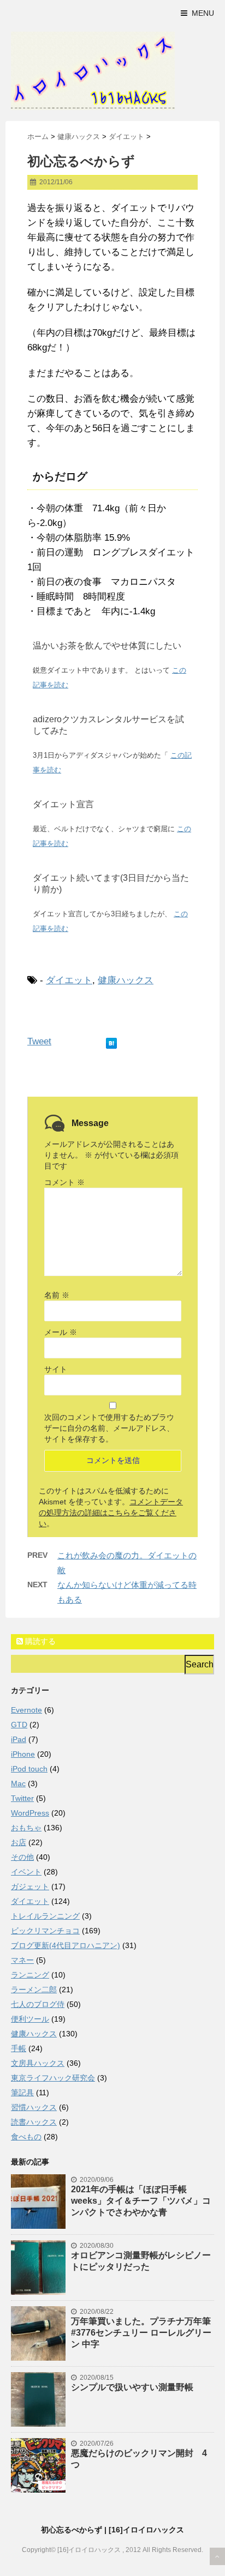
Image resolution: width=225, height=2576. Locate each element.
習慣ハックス (34, 2107)
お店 (19, 1842)
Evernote (26, 1710)
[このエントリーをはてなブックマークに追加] (111, 1041)
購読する (39, 1641)
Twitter (22, 1798)
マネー (22, 1960)
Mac (18, 1783)
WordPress (30, 1813)
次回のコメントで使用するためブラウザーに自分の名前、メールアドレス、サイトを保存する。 (109, 1428)
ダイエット (69, 980)
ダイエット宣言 (63, 804)
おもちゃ (26, 1828)
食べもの (26, 2137)
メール (61, 1332)
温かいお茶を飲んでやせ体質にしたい (107, 646)
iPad (19, 1739)
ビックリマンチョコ (45, 1931)
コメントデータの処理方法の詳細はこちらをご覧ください (111, 1513)
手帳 (19, 2048)
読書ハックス (34, 2122)
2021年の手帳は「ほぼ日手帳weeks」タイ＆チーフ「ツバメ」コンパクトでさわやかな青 (141, 2201)
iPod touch (29, 1769)
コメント (64, 1182)
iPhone (23, 1754)
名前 (57, 1295)
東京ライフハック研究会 (53, 2078)
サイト (56, 1369)
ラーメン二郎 (34, 1990)
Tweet (39, 1041)
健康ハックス (126, 980)
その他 (22, 1857)
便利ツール (30, 2019)
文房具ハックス (38, 2063)
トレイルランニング (45, 1916)
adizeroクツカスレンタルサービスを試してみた (108, 725)
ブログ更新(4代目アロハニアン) (66, 1945)
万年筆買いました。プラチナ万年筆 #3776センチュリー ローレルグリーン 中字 (141, 2333)
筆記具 (22, 2093)
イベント (26, 1872)
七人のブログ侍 (38, 2004)
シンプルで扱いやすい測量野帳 (132, 2387)
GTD (19, 1725)
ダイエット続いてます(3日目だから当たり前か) (111, 884)
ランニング (30, 1975)
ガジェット (30, 1886)
